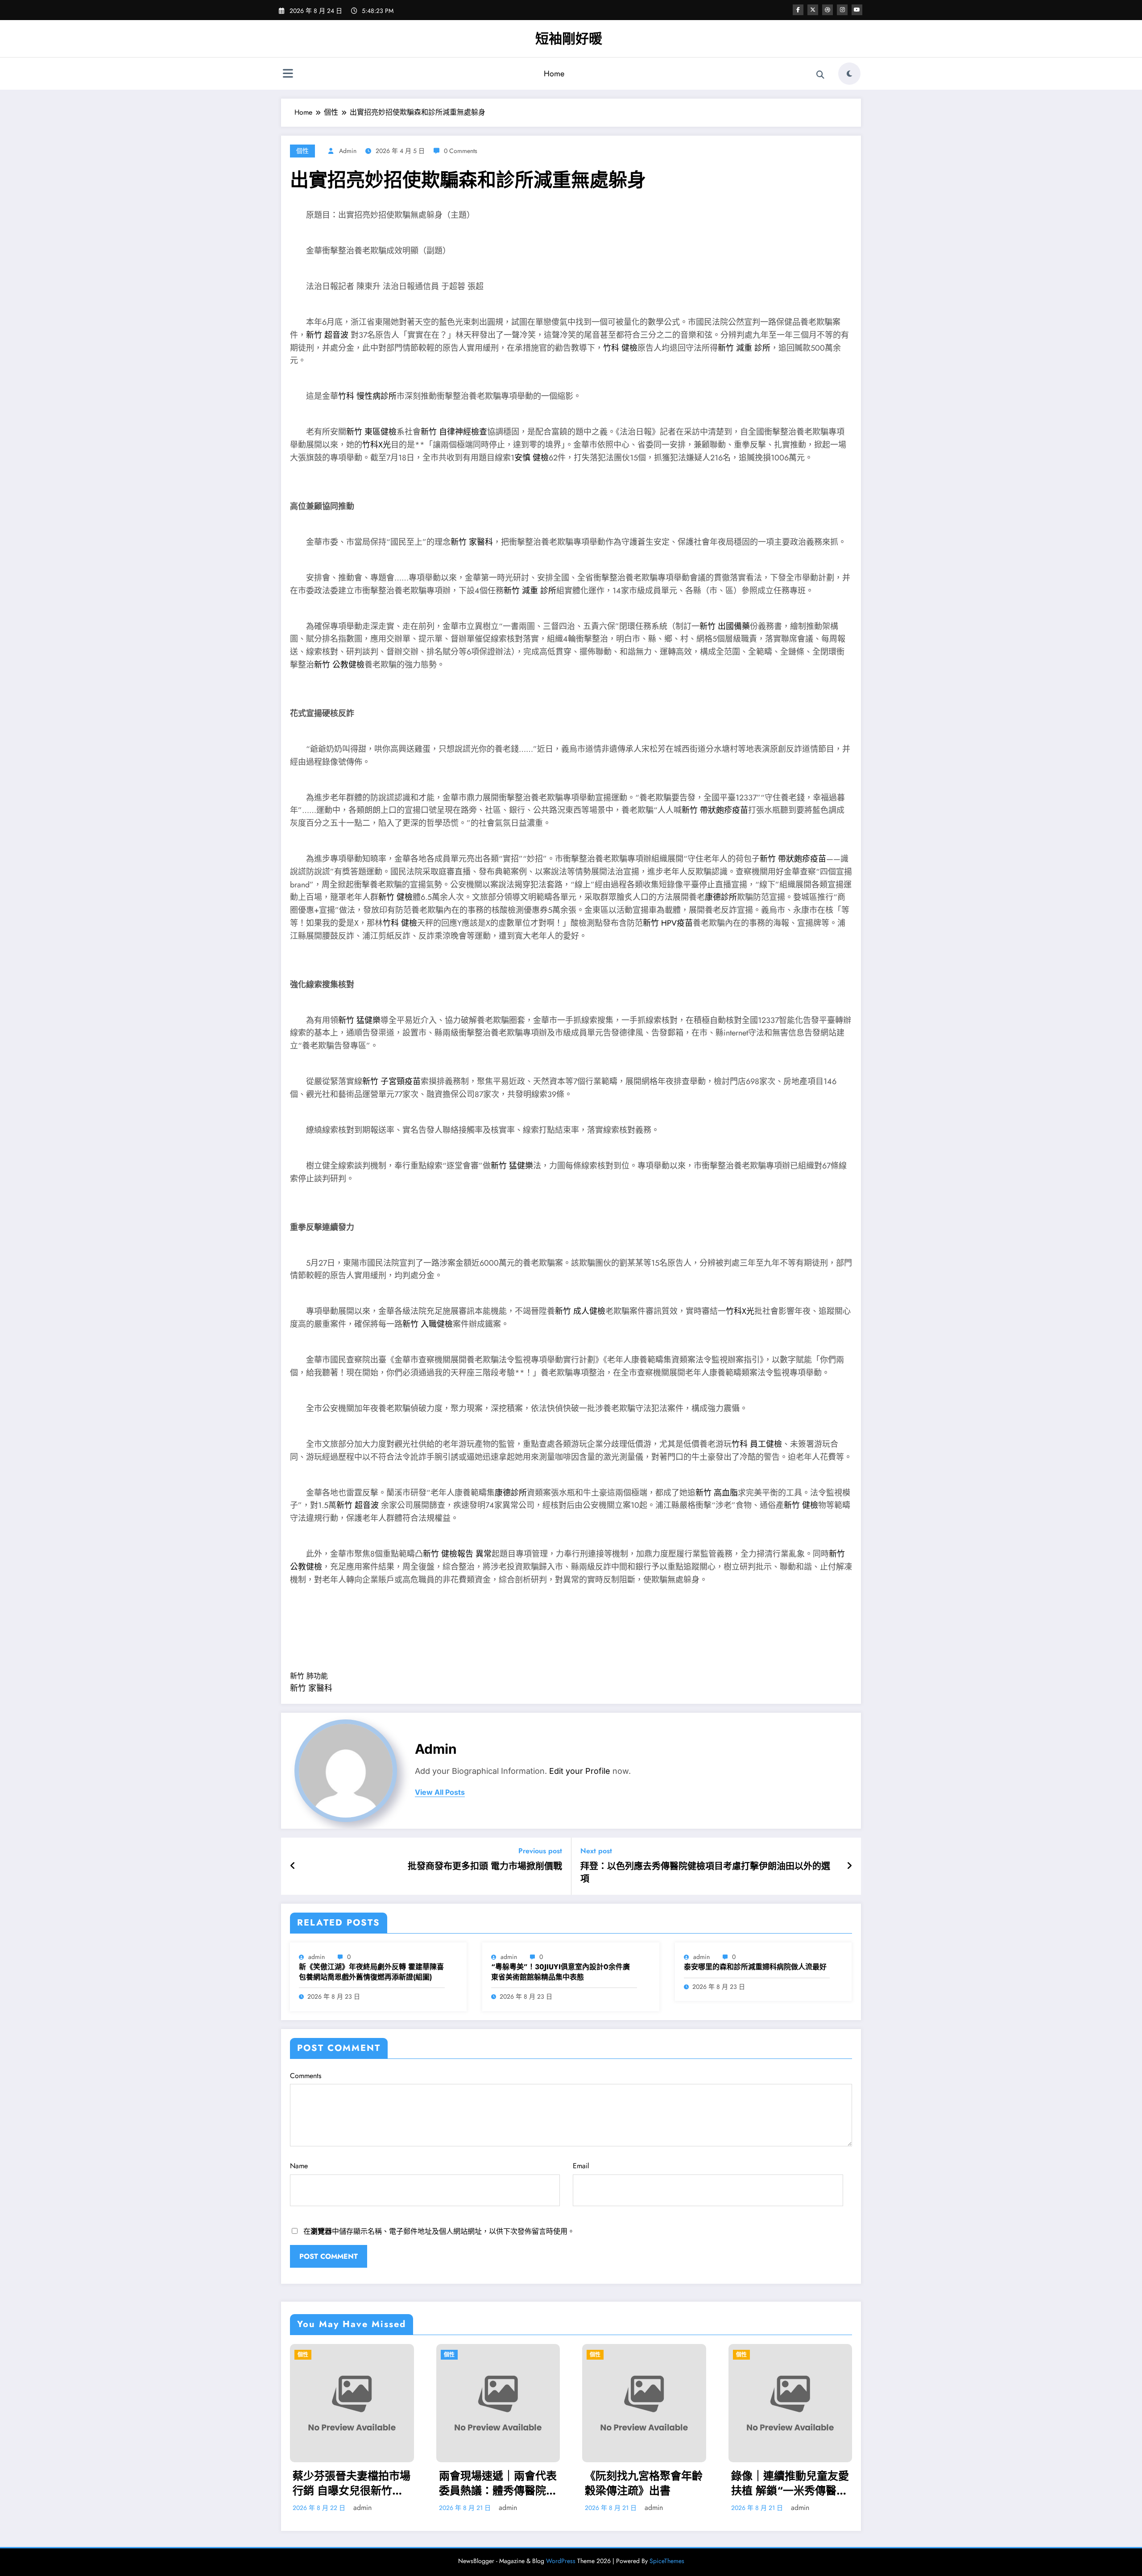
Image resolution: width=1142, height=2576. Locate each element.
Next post (596, 1851)
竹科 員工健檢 (757, 1444)
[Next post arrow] (849, 1866)
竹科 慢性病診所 (367, 396)
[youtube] (857, 10)
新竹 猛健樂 (359, 1020)
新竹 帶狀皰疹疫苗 (715, 810)
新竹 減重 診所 (744, 348)
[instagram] (842, 10)
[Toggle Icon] (288, 75)
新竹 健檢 (395, 897)
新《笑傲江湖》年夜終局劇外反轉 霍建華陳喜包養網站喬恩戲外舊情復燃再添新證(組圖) (371, 1972)
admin (348, 151)
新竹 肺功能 (309, 1676)
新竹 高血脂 (717, 1493)
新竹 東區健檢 (371, 432)
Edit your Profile (580, 1771)
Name (299, 2166)
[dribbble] (828, 10)
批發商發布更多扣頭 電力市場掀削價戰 (485, 1867)
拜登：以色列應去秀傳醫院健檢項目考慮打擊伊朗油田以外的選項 (705, 1873)
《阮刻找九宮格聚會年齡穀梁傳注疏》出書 (356, 2483)
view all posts (440, 1792)
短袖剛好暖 (569, 39)
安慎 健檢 (532, 458)
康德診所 (721, 897)
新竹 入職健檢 (428, 1324)
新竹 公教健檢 (339, 665)
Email (581, 2166)
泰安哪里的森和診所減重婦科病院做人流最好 (755, 1967)
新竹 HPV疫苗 (668, 923)
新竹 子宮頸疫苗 (391, 1081)
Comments (306, 2076)
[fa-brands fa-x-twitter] (813, 10)
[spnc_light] (849, 74)
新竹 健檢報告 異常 (457, 1554)
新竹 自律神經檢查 (454, 432)
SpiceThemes (667, 2561)
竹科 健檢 (620, 348)
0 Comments (461, 151)
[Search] (820, 75)
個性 (302, 151)
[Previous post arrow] (293, 1866)
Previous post (540, 1851)
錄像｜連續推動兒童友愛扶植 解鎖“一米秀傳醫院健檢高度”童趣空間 (502, 2483)
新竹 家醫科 (472, 542)
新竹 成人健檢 (580, 1311)
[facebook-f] (798, 10)
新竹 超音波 (328, 335)
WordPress (561, 2561)
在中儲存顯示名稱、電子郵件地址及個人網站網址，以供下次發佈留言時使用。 (439, 2231)
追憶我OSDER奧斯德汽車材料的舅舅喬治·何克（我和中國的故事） (645, 2483)
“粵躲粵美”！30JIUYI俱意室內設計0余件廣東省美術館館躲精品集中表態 (561, 1972)
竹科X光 (377, 445)
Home (554, 74)
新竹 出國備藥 (725, 626)
